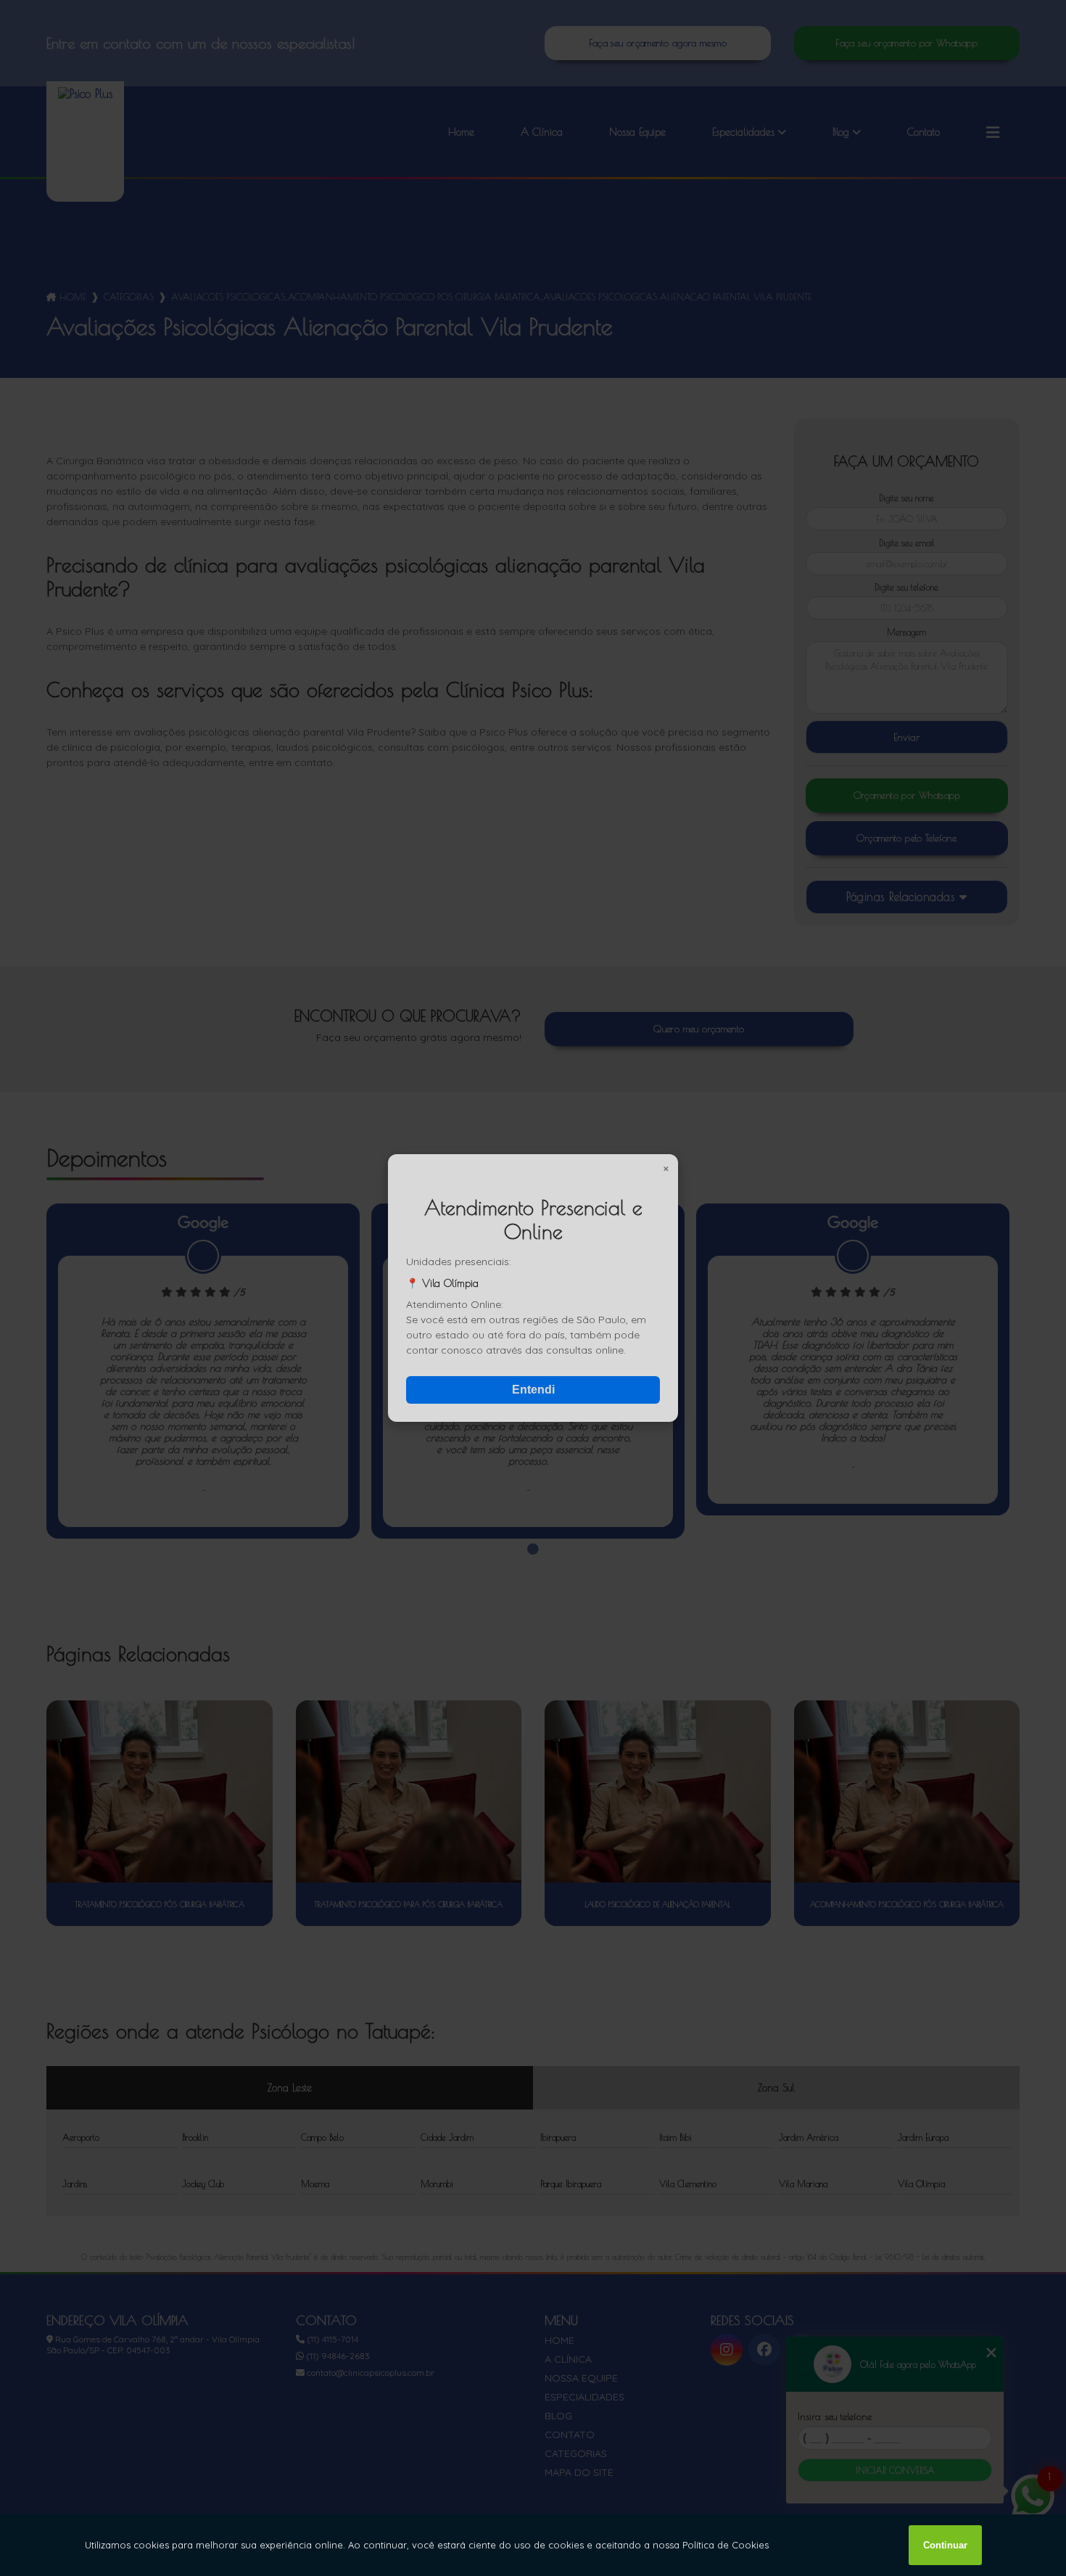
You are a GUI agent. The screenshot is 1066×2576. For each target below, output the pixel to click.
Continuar (945, 2545)
